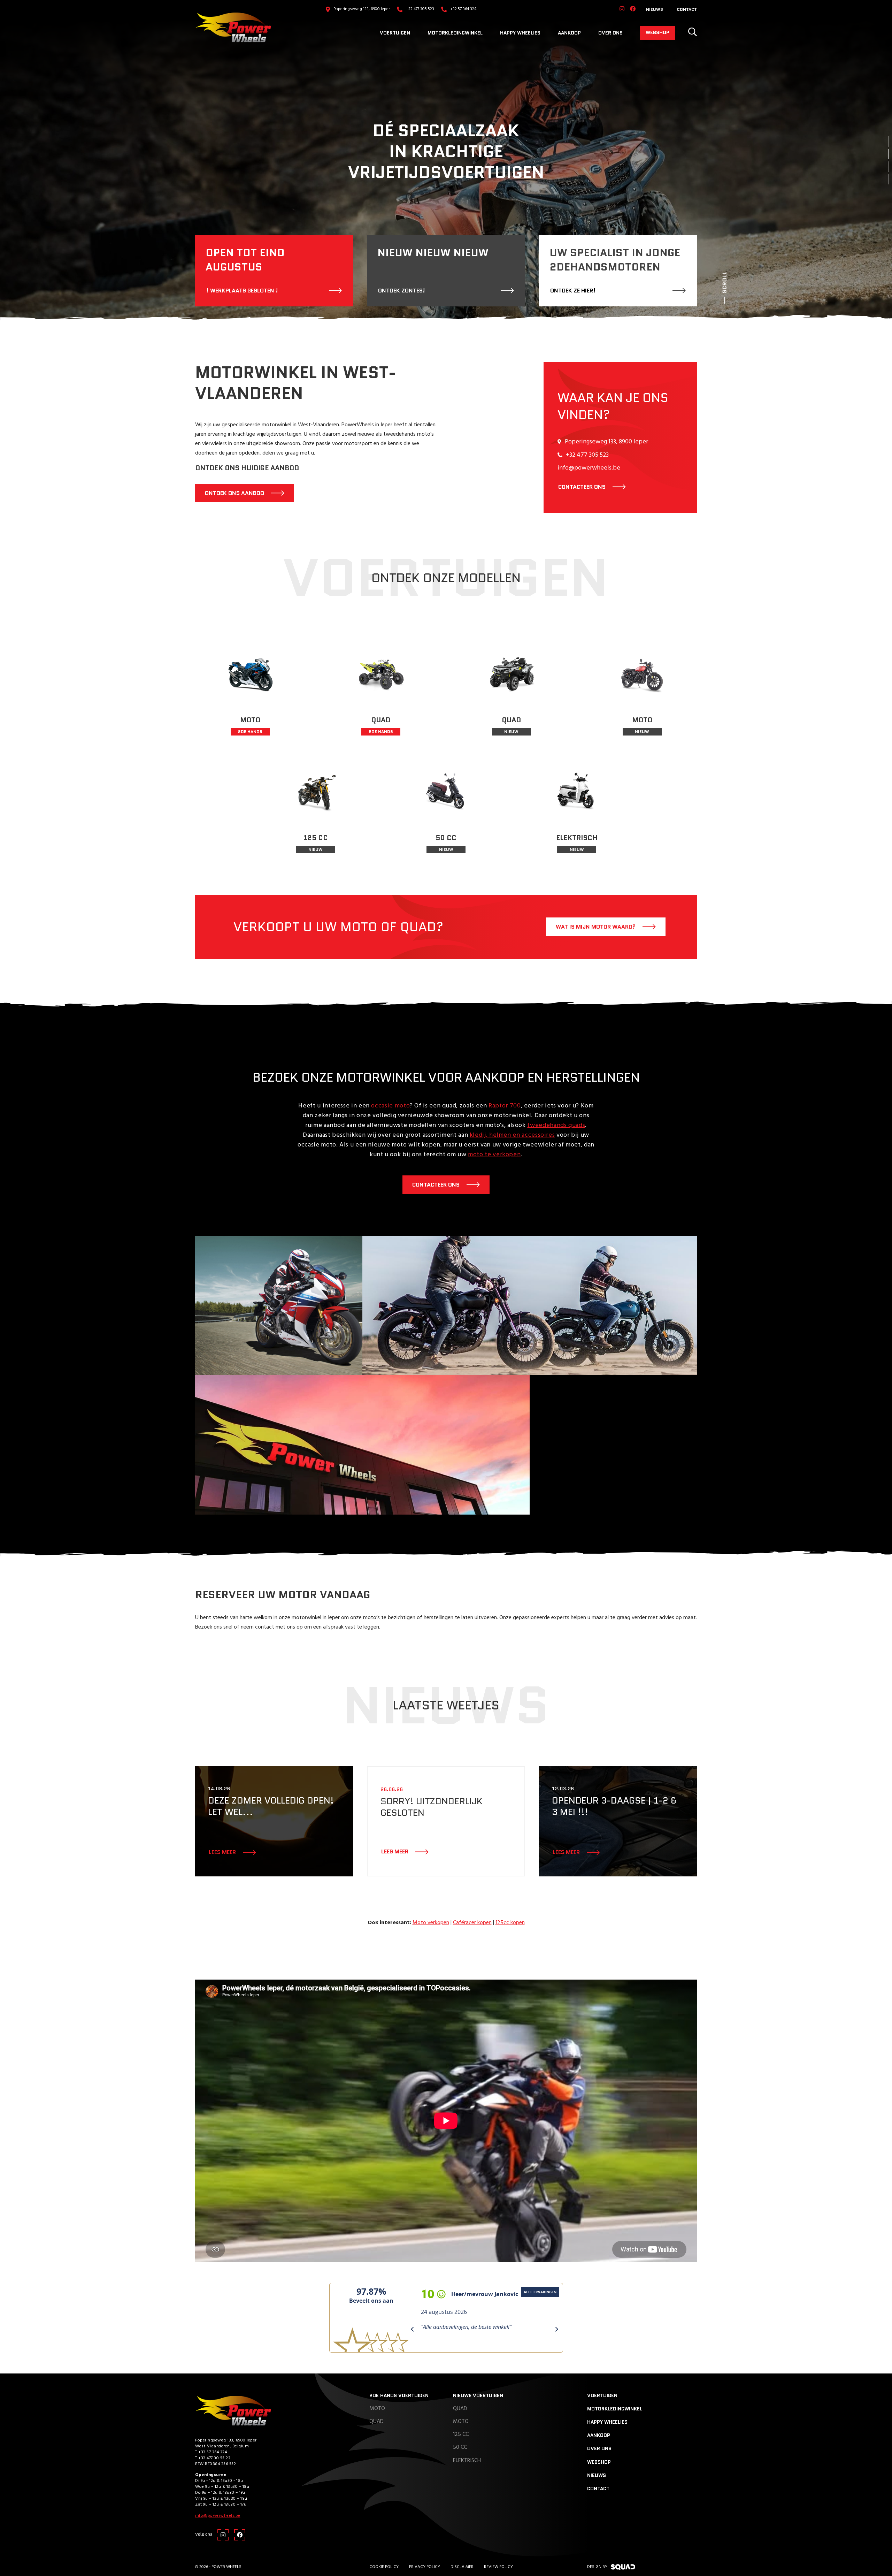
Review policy (498, 2567)
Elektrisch (467, 2461)
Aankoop (569, 33)
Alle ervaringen (545, 2292)
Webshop (658, 32)
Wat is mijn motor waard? (596, 927)
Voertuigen (395, 33)
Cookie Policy (384, 2567)
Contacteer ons (436, 1185)
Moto (377, 2409)
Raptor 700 (505, 1106)
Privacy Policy (425, 2567)
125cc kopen (510, 1923)
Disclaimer (462, 2567)
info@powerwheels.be (589, 468)
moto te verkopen (494, 1155)
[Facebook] (633, 9)
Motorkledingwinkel (455, 33)
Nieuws (655, 9)
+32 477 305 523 (420, 9)
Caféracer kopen (472, 1923)
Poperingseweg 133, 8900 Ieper (362, 9)
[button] (888, 142)
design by (597, 2567)
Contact (687, 9)
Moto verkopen (431, 1923)
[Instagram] (622, 9)
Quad (376, 2422)
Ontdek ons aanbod (234, 493)
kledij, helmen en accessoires (512, 1135)
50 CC (460, 2447)
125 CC (461, 2434)
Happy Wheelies (520, 33)
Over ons (610, 33)
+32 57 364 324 (463, 9)
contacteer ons (582, 487)
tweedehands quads (556, 1125)
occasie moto (390, 1106)
